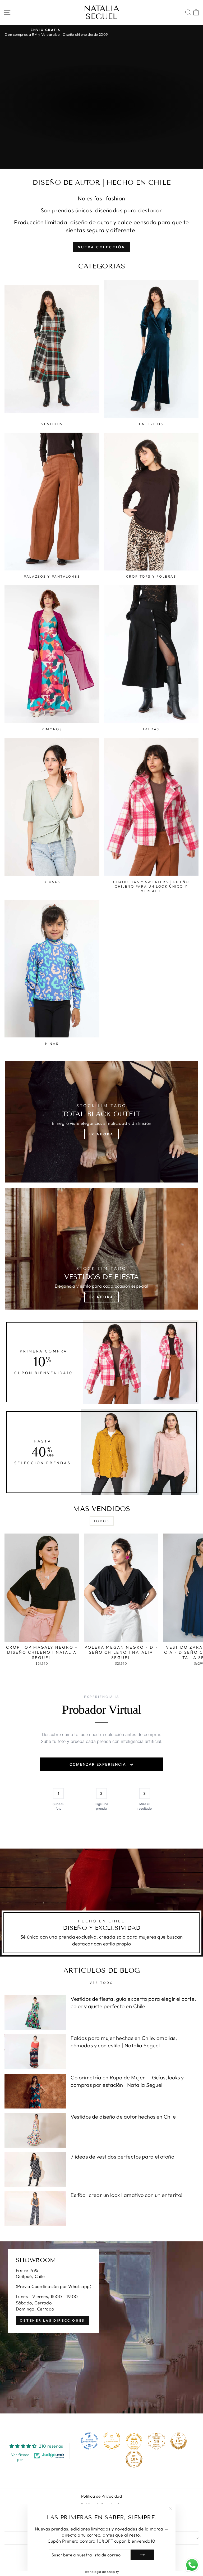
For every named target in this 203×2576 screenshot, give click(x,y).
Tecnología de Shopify (102, 2571)
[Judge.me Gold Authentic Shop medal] (112, 2441)
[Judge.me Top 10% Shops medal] (179, 2441)
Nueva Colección (101, 247)
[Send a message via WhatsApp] (192, 2565)
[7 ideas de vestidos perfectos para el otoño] (35, 2170)
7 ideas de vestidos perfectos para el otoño (122, 2157)
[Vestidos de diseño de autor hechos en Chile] (35, 2130)
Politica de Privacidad (101, 2496)
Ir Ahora (101, 1134)
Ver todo (102, 1983)
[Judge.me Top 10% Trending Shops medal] (134, 2459)
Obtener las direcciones (52, 2320)
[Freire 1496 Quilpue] (101, 2327)
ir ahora (101, 119)
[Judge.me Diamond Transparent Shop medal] (89, 2441)
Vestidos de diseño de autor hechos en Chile (123, 2117)
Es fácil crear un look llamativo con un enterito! (126, 2195)
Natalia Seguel (101, 12)
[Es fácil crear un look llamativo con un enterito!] (35, 2209)
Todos (102, 1521)
